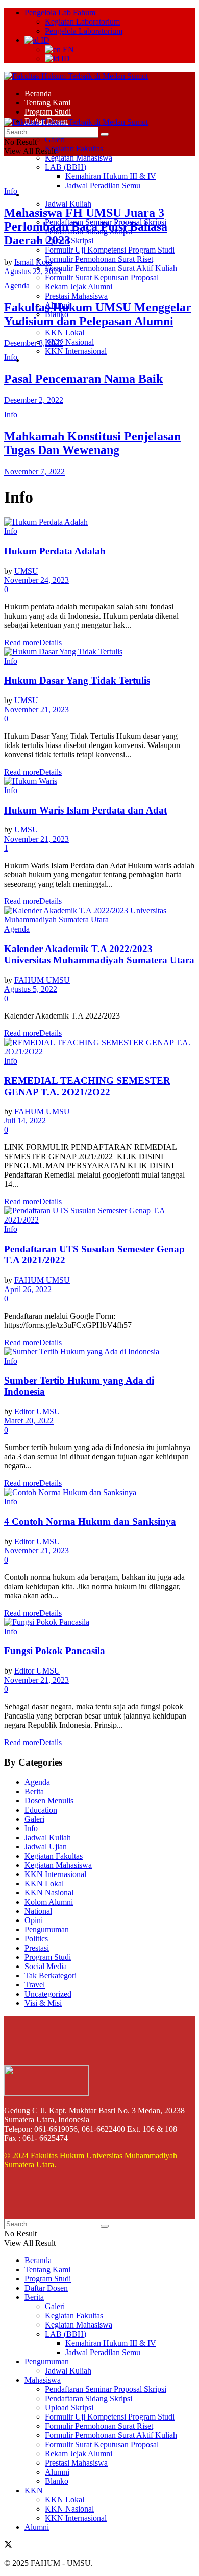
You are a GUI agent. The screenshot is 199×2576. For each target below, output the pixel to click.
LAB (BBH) (66, 167)
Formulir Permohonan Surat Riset (99, 259)
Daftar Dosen (46, 2288)
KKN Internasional (76, 351)
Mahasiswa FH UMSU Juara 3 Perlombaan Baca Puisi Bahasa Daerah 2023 (86, 227)
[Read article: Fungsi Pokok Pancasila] (99, 1622)
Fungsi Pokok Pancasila (55, 1651)
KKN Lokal (65, 333)
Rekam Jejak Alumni (79, 287)
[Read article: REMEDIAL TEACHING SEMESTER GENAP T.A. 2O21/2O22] (99, 1047)
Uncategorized (48, 1994)
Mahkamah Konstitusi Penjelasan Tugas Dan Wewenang (92, 443)
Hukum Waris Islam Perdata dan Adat (85, 810)
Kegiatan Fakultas (74, 149)
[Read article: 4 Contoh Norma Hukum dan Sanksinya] (99, 1493)
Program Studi (48, 112)
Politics (36, 1939)
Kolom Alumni (49, 1902)
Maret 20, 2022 (29, 1421)
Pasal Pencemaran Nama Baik (83, 379)
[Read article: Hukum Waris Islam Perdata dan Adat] (99, 781)
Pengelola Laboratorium (84, 31)
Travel (35, 1985)
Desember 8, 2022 (34, 343)
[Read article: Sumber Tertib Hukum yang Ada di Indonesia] (99, 1352)
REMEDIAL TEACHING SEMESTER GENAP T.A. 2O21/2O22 (87, 1086)
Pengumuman (47, 195)
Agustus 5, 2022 (31, 989)
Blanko (57, 2481)
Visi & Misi (43, 2003)
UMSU (26, 571)
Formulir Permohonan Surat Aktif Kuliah (111, 268)
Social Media (46, 1966)
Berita (34, 1791)
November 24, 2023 (36, 580)
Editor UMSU (37, 1411)
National (38, 1911)
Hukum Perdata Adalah (55, 551)
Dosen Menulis (49, 1801)
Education (41, 1810)
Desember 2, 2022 (34, 400)
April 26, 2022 (28, 1289)
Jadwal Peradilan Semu (103, 185)
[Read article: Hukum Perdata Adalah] (99, 522)
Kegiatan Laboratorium (82, 22)
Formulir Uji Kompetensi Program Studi (110, 250)
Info (11, 191)
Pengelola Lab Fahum (60, 13)
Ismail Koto (33, 262)
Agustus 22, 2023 (33, 271)
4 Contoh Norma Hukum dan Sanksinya (90, 1521)
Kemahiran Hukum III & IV (111, 176)
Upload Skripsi (69, 2408)
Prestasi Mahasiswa (76, 296)
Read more (33, 642)
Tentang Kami (47, 103)
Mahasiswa (43, 2380)
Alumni (37, 360)
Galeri (55, 139)
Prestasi (37, 1948)
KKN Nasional (69, 342)
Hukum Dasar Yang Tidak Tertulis (77, 680)
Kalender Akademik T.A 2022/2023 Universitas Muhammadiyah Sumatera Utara (99, 954)
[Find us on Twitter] (8, 2546)
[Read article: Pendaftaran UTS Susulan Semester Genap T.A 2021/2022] (99, 1215)
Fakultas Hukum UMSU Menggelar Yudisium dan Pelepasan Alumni (98, 314)
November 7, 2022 (34, 472)
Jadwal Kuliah (68, 204)
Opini (34, 1920)
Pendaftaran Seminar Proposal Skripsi (106, 2389)
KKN (34, 2490)
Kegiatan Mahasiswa (79, 158)
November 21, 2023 (36, 709)
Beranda (38, 93)
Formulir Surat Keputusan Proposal (102, 277)
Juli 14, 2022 (25, 1121)
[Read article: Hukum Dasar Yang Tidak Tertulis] (99, 652)
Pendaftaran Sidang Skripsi (89, 2398)
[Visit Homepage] (76, 76)
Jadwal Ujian (46, 1847)
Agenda (17, 286)
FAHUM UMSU (42, 980)
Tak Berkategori (51, 1975)
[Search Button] (105, 134)
